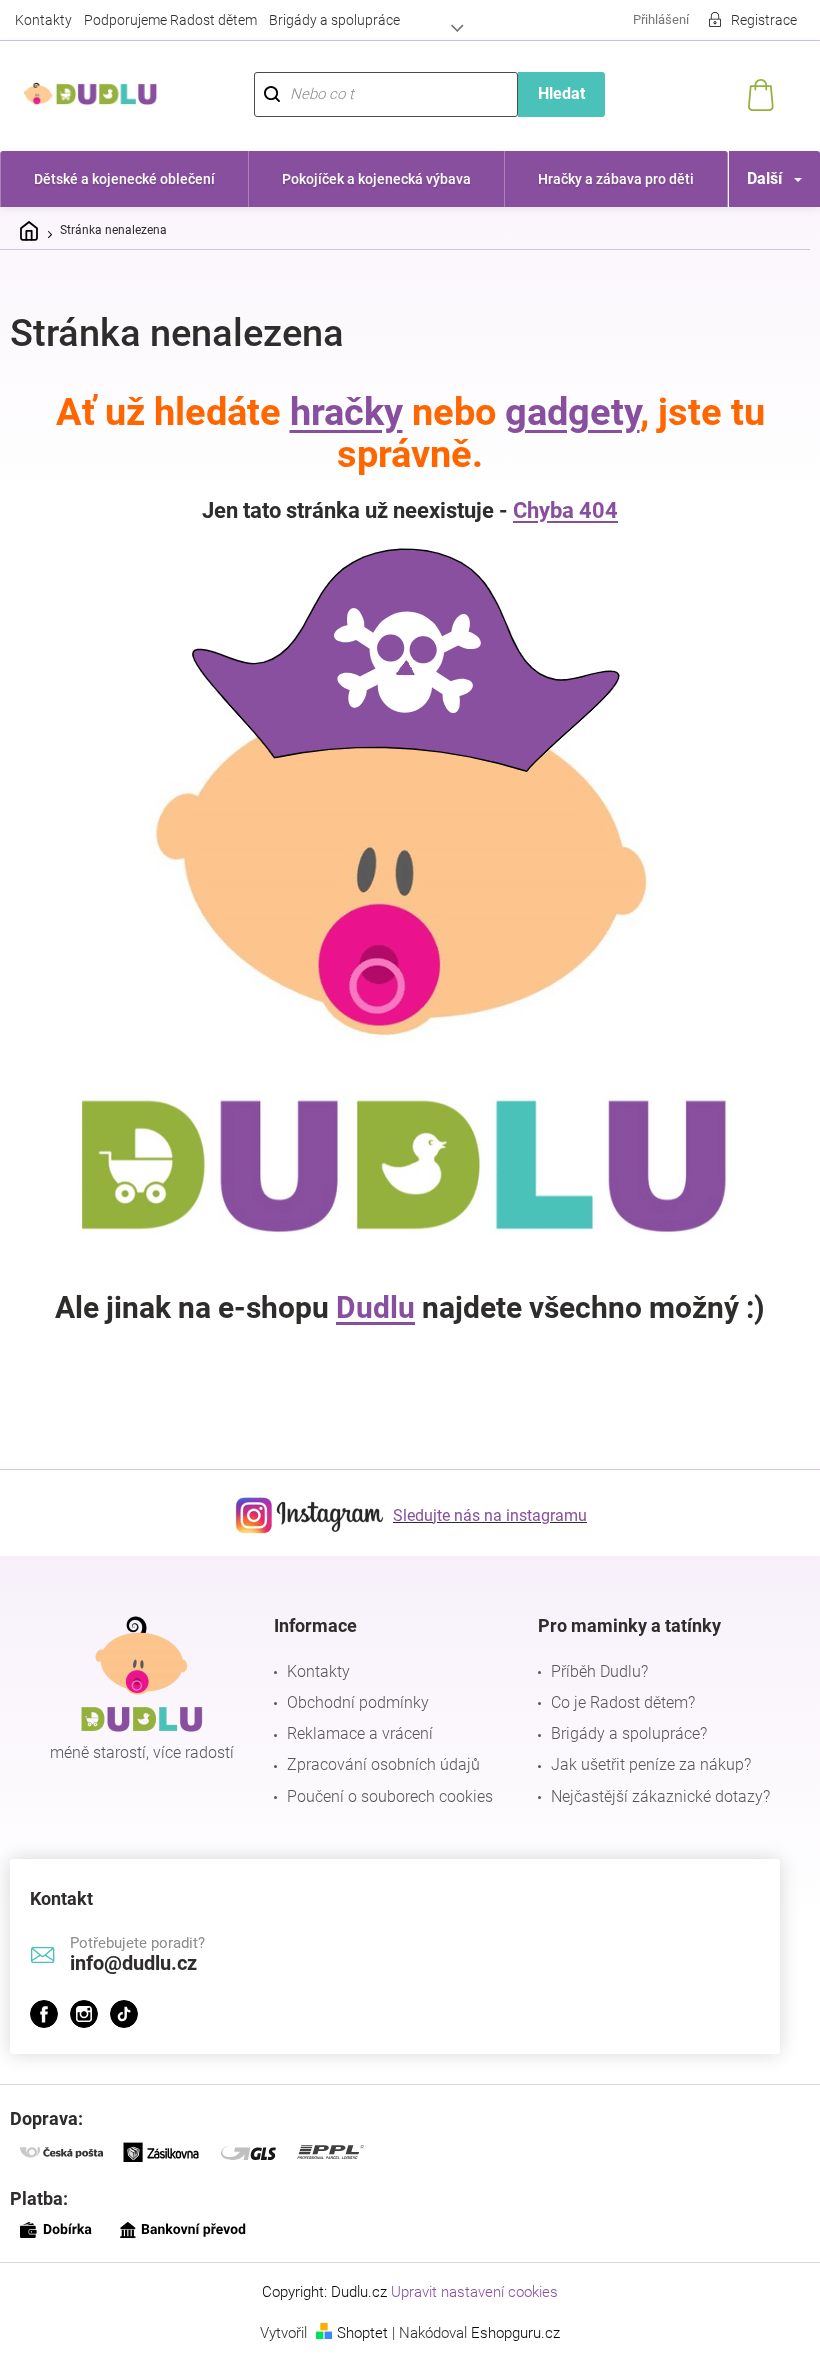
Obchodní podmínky (353, 1702)
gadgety (564, 412)
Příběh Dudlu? (589, 1671)
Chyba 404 (558, 510)
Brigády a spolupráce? (619, 1733)
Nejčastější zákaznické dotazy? (650, 1796)
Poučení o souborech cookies (385, 1796)
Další (749, 178)
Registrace (749, 20)
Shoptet (355, 2333)
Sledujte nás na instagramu (483, 1515)
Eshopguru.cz (508, 2333)
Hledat (550, 93)
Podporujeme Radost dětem (170, 20)
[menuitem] (122, 179)
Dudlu (368, 1307)
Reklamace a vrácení (355, 1733)
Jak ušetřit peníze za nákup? (641, 1764)
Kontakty (43, 20)
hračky (338, 412)
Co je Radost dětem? (613, 1702)
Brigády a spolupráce (334, 20)
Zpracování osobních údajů (378, 1764)
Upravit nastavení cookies (467, 2292)
